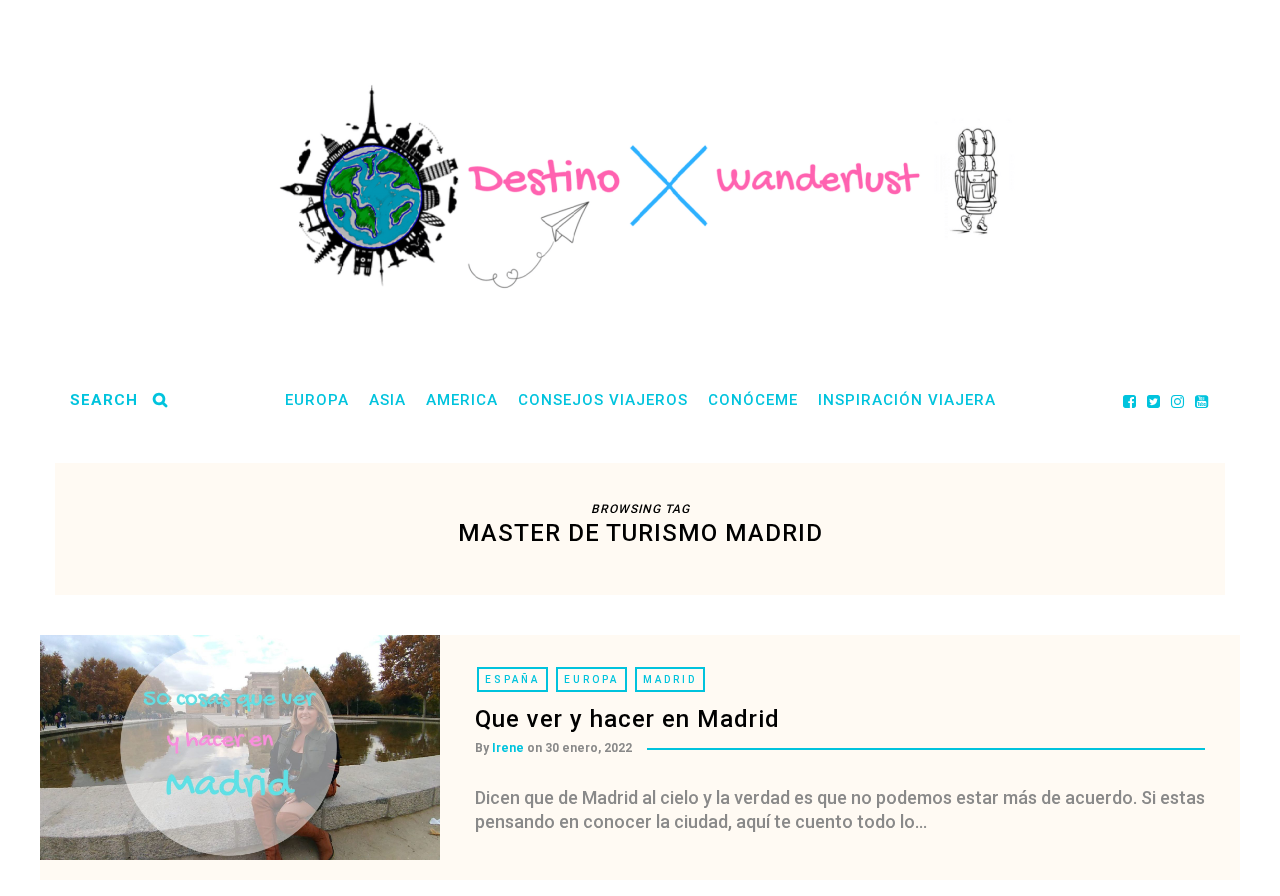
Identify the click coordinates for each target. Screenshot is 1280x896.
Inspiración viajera (907, 400)
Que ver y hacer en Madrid (627, 719)
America (462, 400)
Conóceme (753, 400)
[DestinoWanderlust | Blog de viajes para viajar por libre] (640, 186)
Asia (387, 400)
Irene (508, 748)
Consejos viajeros (603, 400)
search (104, 400)
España (512, 679)
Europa (317, 400)
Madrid (670, 679)
